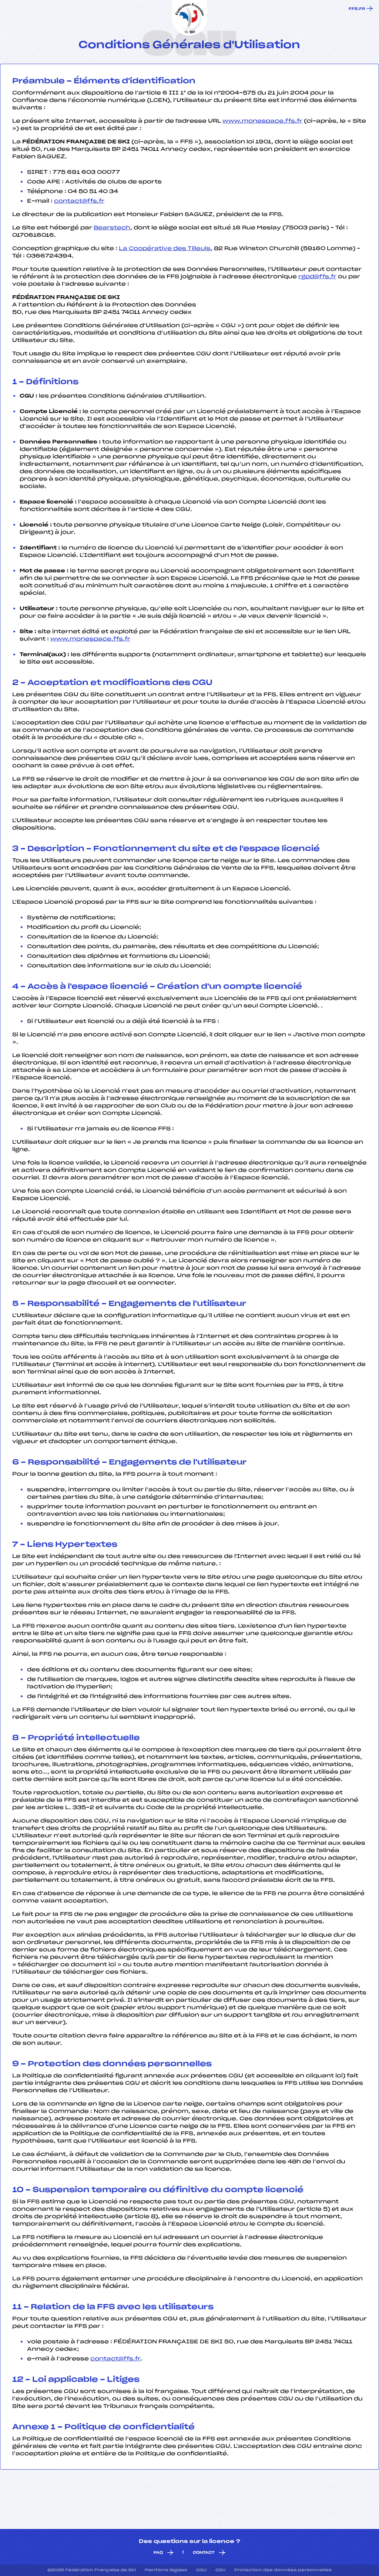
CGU (201, 2570)
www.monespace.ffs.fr (262, 121)
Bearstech (112, 228)
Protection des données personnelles (283, 2570)
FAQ (158, 2553)
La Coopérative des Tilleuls (165, 249)
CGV (220, 2570)
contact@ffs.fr (79, 201)
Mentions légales (166, 2570)
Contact (204, 2553)
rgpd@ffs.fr (317, 277)
